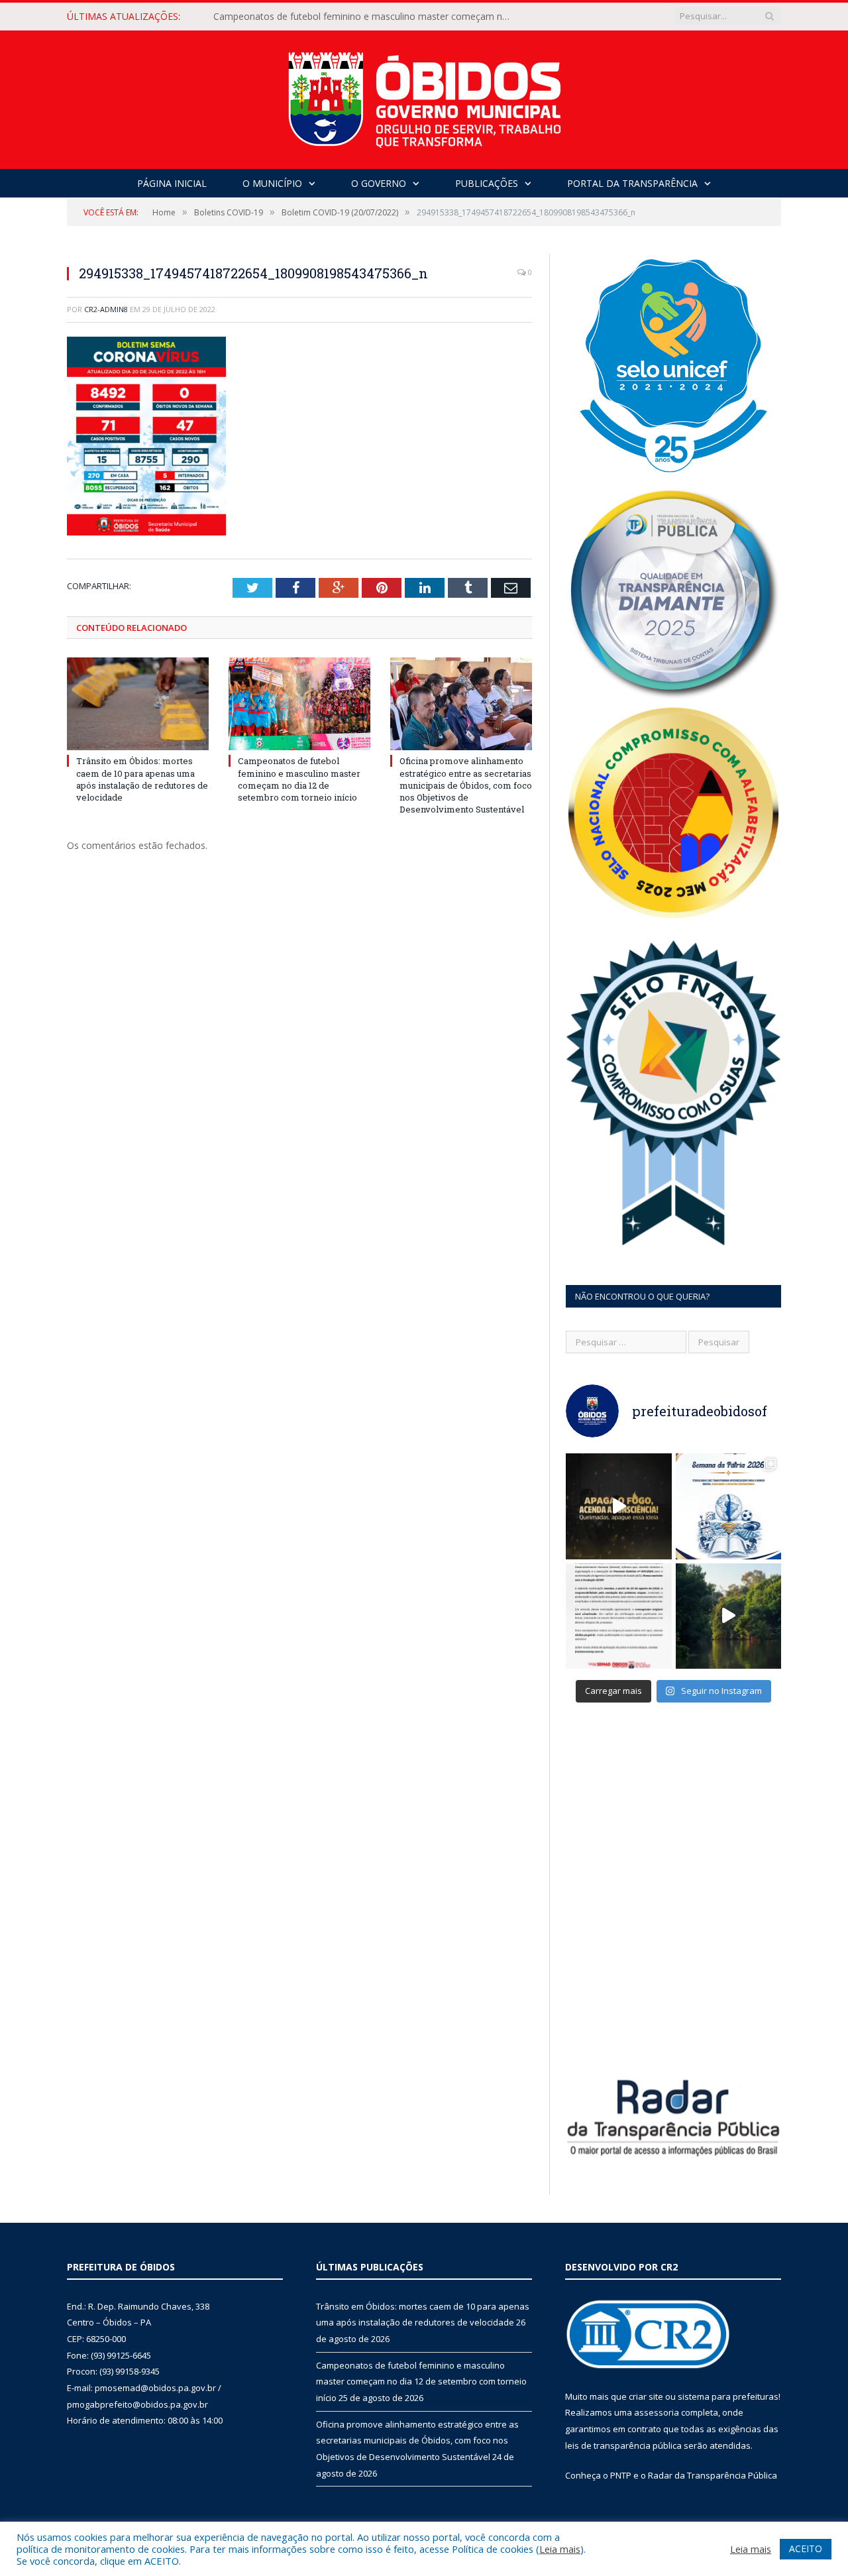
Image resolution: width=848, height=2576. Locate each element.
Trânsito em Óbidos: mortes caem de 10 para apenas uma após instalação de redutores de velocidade (142, 779)
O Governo (379, 183)
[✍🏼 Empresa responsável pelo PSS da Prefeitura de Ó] (619, 1616)
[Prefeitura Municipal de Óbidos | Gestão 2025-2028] (424, 96)
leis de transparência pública (623, 2445)
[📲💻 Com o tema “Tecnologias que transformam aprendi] (729, 1506)
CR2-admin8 (106, 309)
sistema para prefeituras (728, 2396)
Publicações (487, 183)
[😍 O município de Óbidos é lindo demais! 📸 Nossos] (729, 1616)
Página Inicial (172, 183)
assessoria (657, 2412)
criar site (646, 2396)
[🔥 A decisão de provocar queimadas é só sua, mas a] (619, 1506)
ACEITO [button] (806, 2548)
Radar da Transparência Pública (713, 2475)
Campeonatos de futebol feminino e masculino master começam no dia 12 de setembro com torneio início (366, 17)
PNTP (621, 2475)
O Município (272, 183)
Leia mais (560, 2549)
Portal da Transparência (632, 183)
